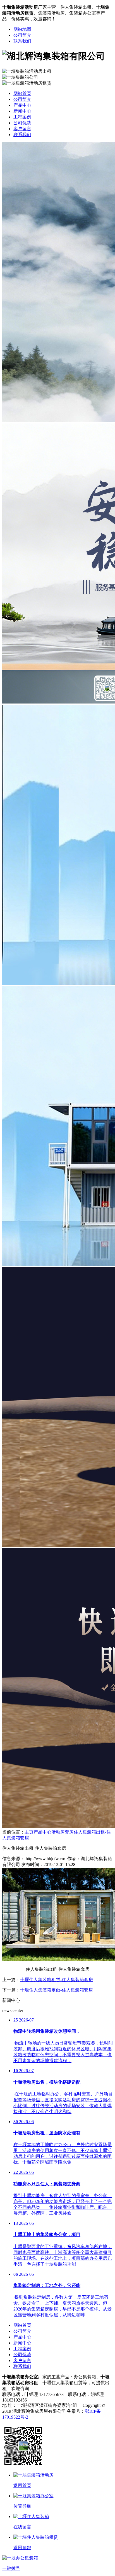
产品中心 (22, 105)
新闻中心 (22, 111)
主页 (29, 1832)
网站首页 (22, 93)
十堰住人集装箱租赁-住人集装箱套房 (57, 1980)
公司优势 (22, 123)
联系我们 (22, 41)
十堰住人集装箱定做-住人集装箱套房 (57, 1990)
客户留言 (22, 129)
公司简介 (22, 35)
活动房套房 (63, 1832)
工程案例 (22, 117)
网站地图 (22, 29)
